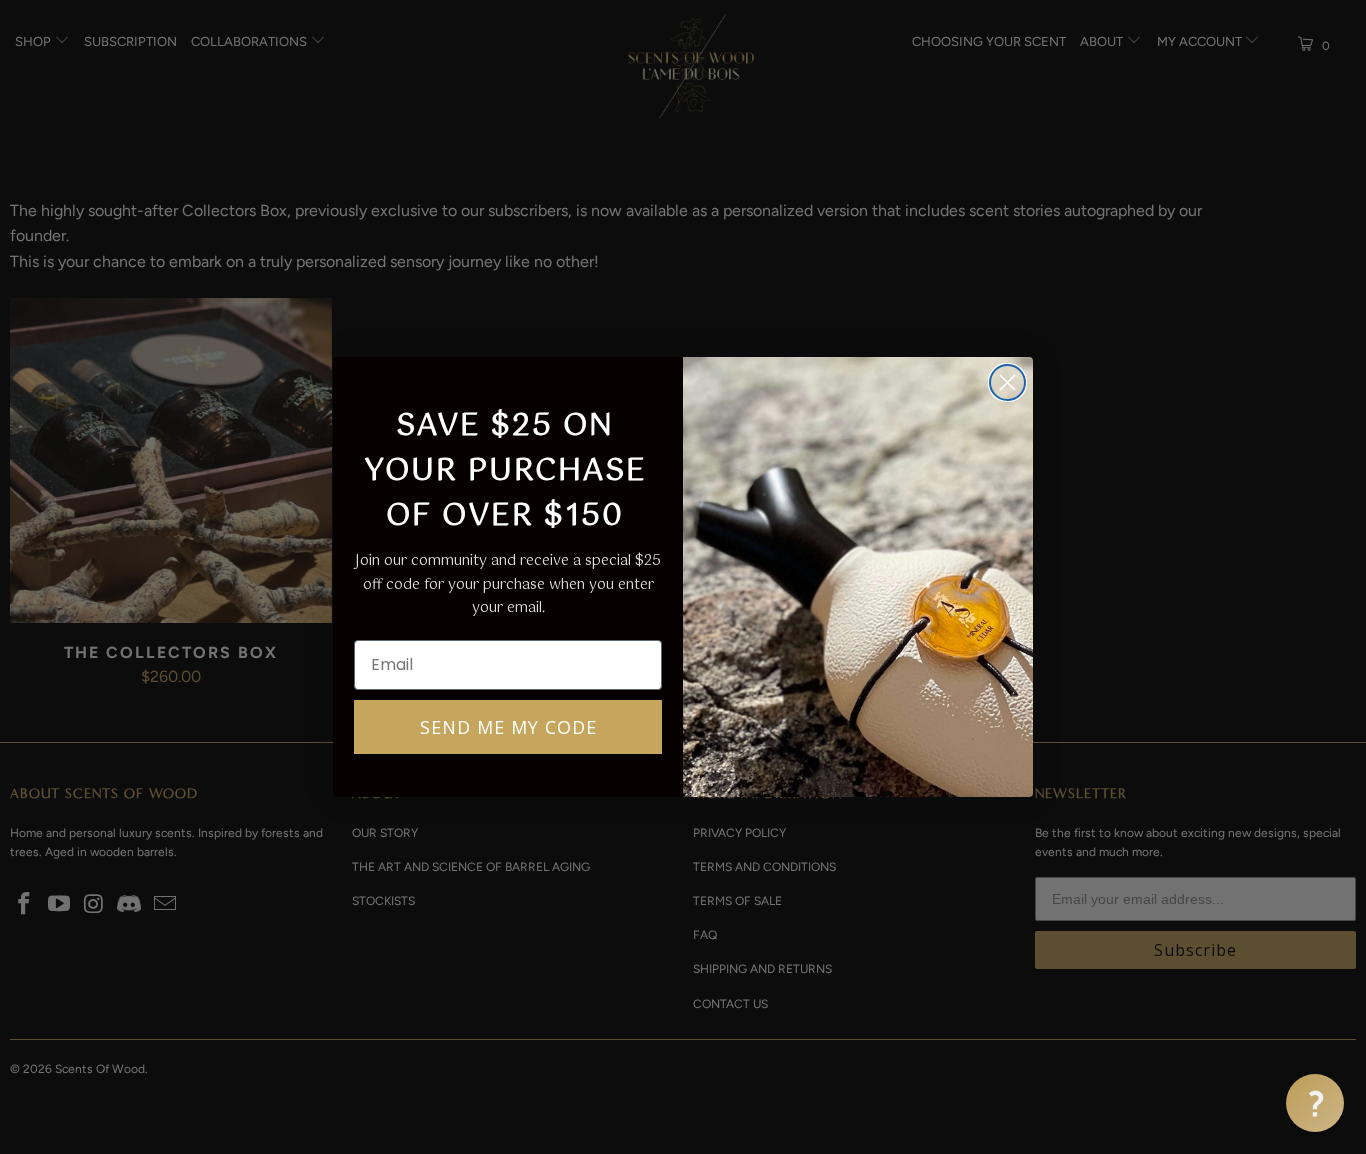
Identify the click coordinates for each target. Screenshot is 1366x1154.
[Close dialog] (1007, 382)
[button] (1315, 1103)
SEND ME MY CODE (508, 727)
